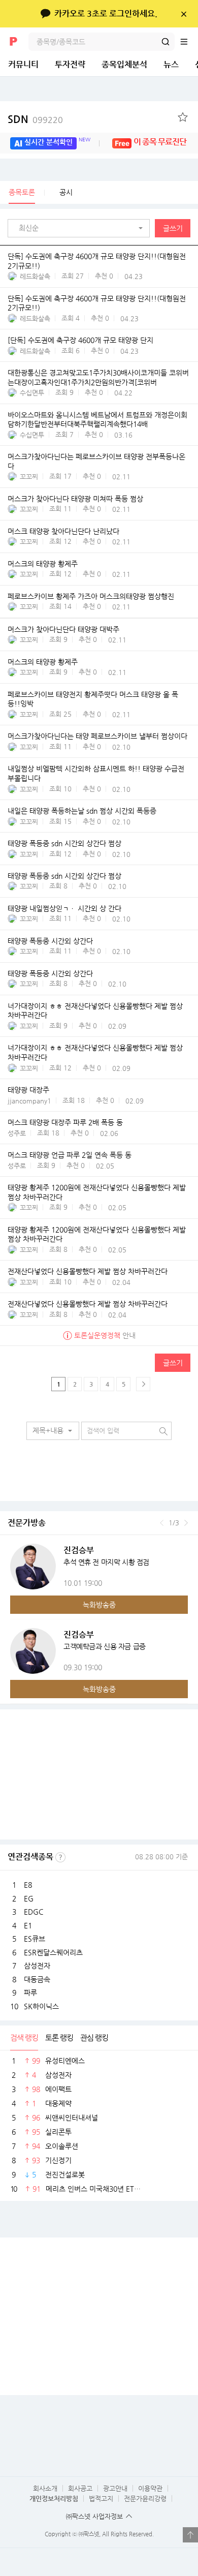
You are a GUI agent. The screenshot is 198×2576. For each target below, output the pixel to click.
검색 (166, 42)
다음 (186, 1523)
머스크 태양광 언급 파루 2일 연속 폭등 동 (70, 1155)
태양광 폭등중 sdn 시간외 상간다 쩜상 (64, 843)
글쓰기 (173, 228)
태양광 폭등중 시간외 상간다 (50, 941)
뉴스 (171, 64)
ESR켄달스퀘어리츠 (53, 1952)
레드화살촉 (35, 276)
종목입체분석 (124, 64)
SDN (35, 119)
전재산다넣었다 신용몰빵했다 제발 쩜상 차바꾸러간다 (88, 1272)
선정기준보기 (60, 1857)
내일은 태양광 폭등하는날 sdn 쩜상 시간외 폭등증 (82, 811)
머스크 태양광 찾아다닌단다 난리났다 (63, 531)
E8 (28, 1885)
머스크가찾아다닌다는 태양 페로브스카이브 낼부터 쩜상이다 (97, 737)
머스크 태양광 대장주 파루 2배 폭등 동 (65, 1122)
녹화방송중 (99, 1605)
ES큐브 (35, 1939)
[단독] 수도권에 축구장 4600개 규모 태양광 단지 (80, 341)
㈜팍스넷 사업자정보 (94, 2516)
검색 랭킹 (24, 2037)
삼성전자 (37, 1966)
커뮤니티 (23, 64)
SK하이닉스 (41, 2006)
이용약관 (150, 2488)
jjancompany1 (29, 1101)
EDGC (34, 1912)
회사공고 (80, 2488)
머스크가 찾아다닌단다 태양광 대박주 (63, 629)
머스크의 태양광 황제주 (43, 564)
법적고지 (101, 2498)
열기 (190, 2535)
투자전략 (70, 64)
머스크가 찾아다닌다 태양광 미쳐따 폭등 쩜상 (75, 499)
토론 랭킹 (59, 2037)
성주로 (17, 1133)
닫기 (184, 14)
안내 (105, 1335)
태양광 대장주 (28, 1090)
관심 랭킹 (94, 2037)
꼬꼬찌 (29, 477)
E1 (28, 1925)
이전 (162, 1523)
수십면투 (32, 393)
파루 (30, 1992)
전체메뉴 (189, 42)
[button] (81, 228)
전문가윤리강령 (145, 2498)
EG (29, 1898)
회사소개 (45, 2488)
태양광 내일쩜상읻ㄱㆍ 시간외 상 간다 (64, 908)
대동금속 (37, 1979)
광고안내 (115, 2488)
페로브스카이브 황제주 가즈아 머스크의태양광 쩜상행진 (91, 596)
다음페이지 (143, 1384)
